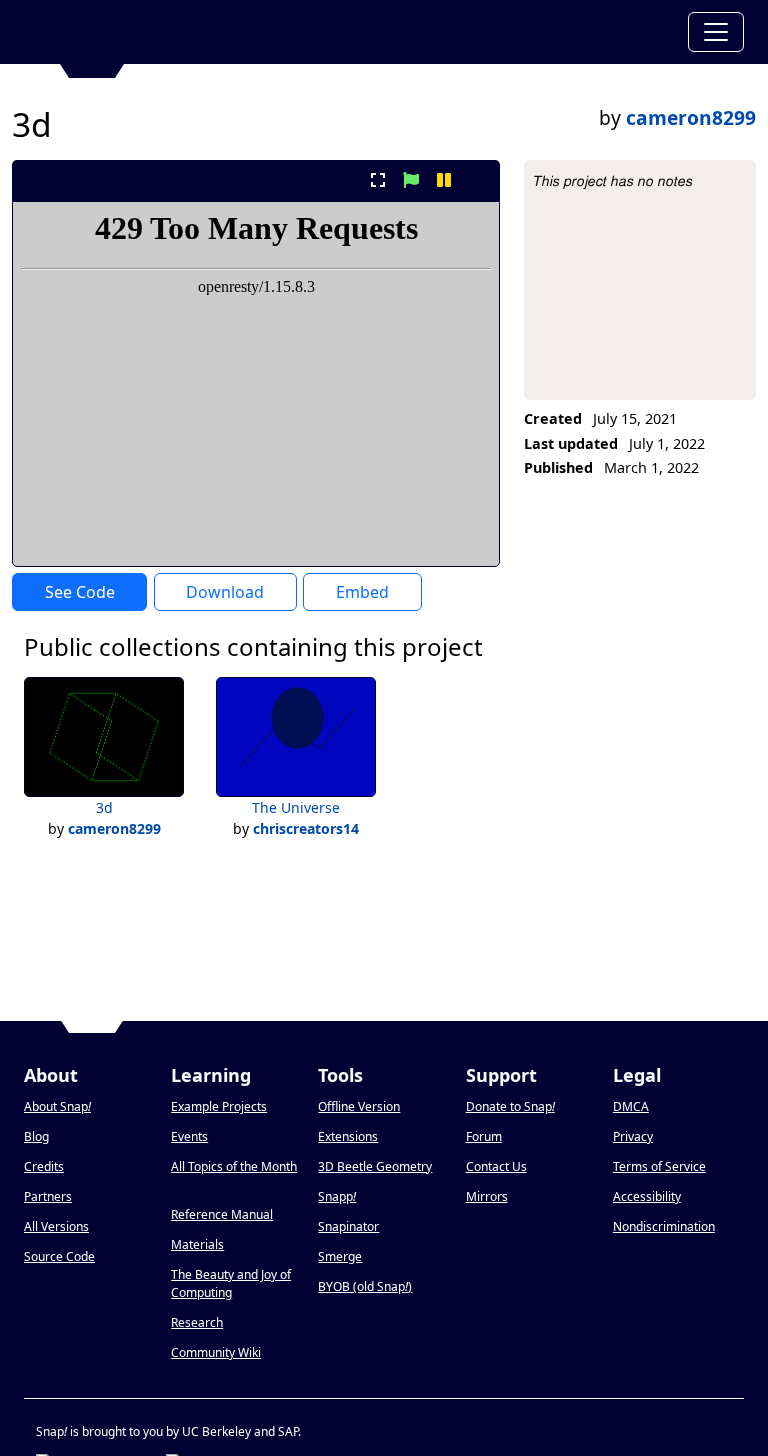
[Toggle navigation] (716, 32)
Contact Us (496, 1166)
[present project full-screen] (377, 180)
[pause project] (444, 180)
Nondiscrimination (664, 1226)
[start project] (410, 180)
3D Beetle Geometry (375, 1166)
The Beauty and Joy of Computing (231, 1283)
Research (197, 1322)
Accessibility (647, 1196)
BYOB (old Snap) (365, 1286)
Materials (197, 1244)
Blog (36, 1136)
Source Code (59, 1256)
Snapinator (348, 1226)
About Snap (57, 1106)
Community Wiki (216, 1352)
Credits (44, 1166)
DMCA (631, 1106)
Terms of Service (659, 1166)
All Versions (56, 1226)
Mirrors (487, 1196)
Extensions (348, 1136)
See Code (80, 592)
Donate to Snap (510, 1106)
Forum (484, 1136)
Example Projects (219, 1106)
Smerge (340, 1256)
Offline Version (359, 1106)
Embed (362, 592)
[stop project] (477, 180)
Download (225, 592)
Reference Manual (222, 1214)
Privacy (633, 1136)
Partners (48, 1196)
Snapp (337, 1196)
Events (189, 1136)
